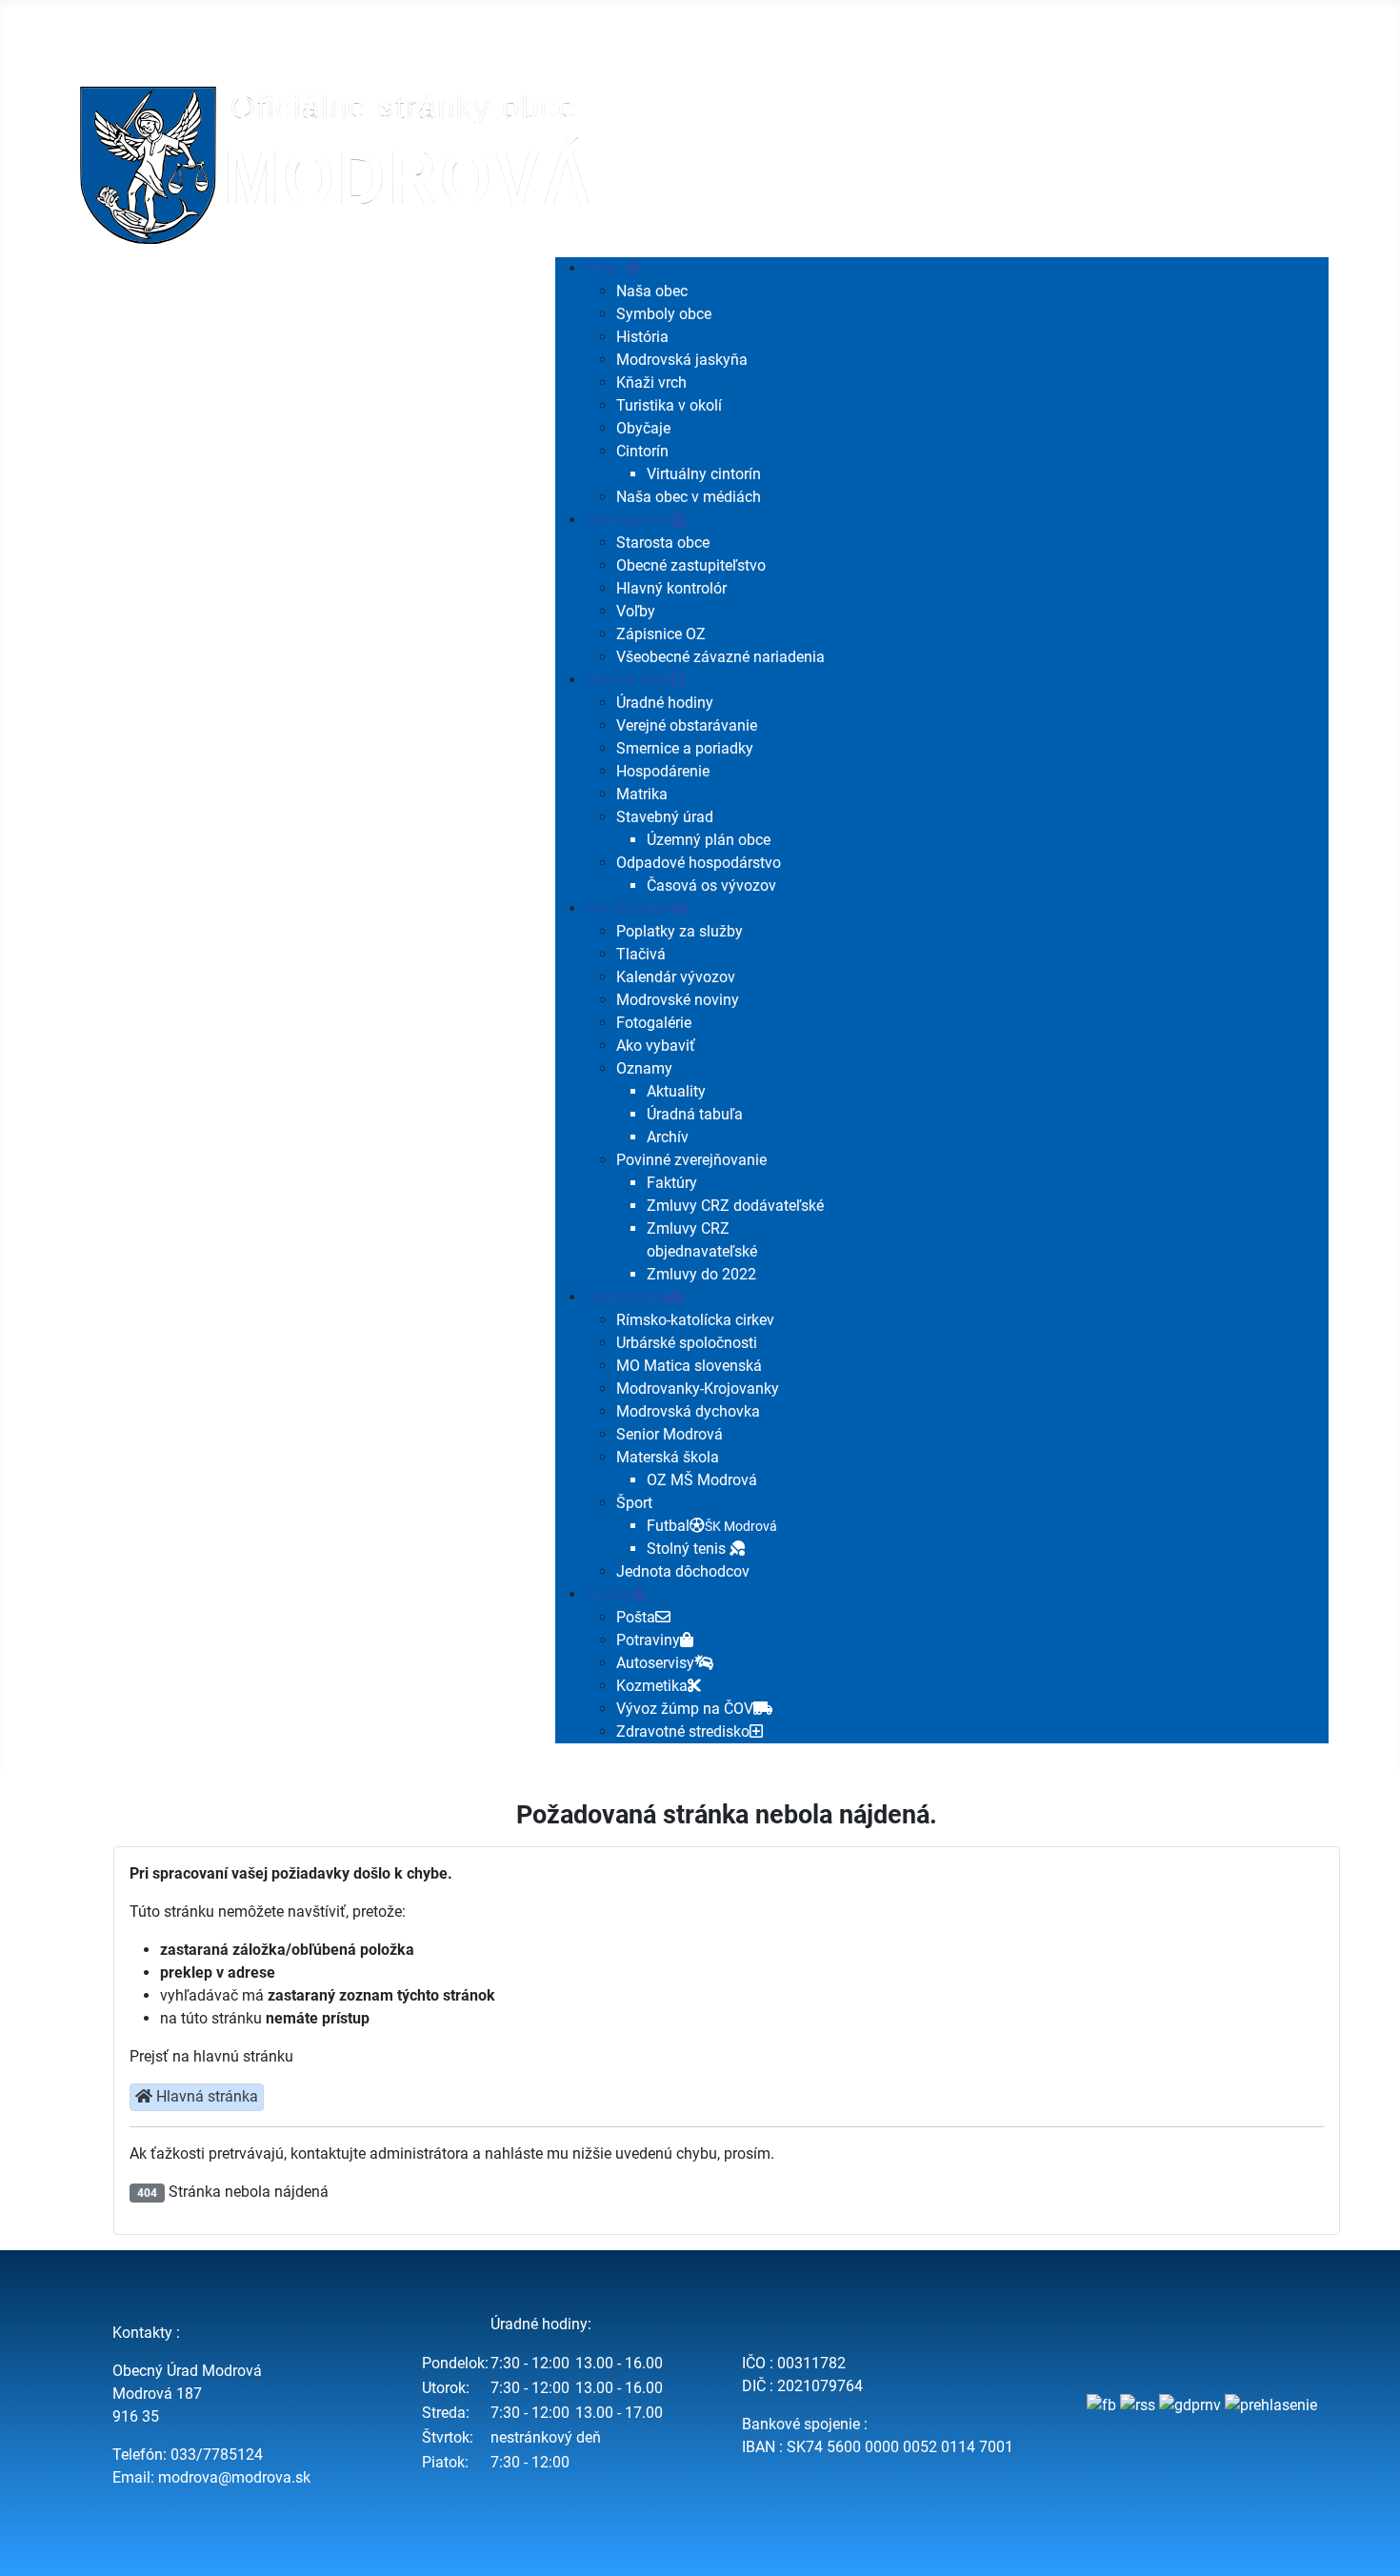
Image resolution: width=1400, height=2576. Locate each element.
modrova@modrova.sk (234, 2477)
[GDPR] (1190, 2405)
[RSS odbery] (1138, 2405)
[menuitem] (613, 268)
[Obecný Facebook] (1101, 2405)
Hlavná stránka (205, 2096)
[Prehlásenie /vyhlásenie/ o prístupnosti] (1271, 2405)
